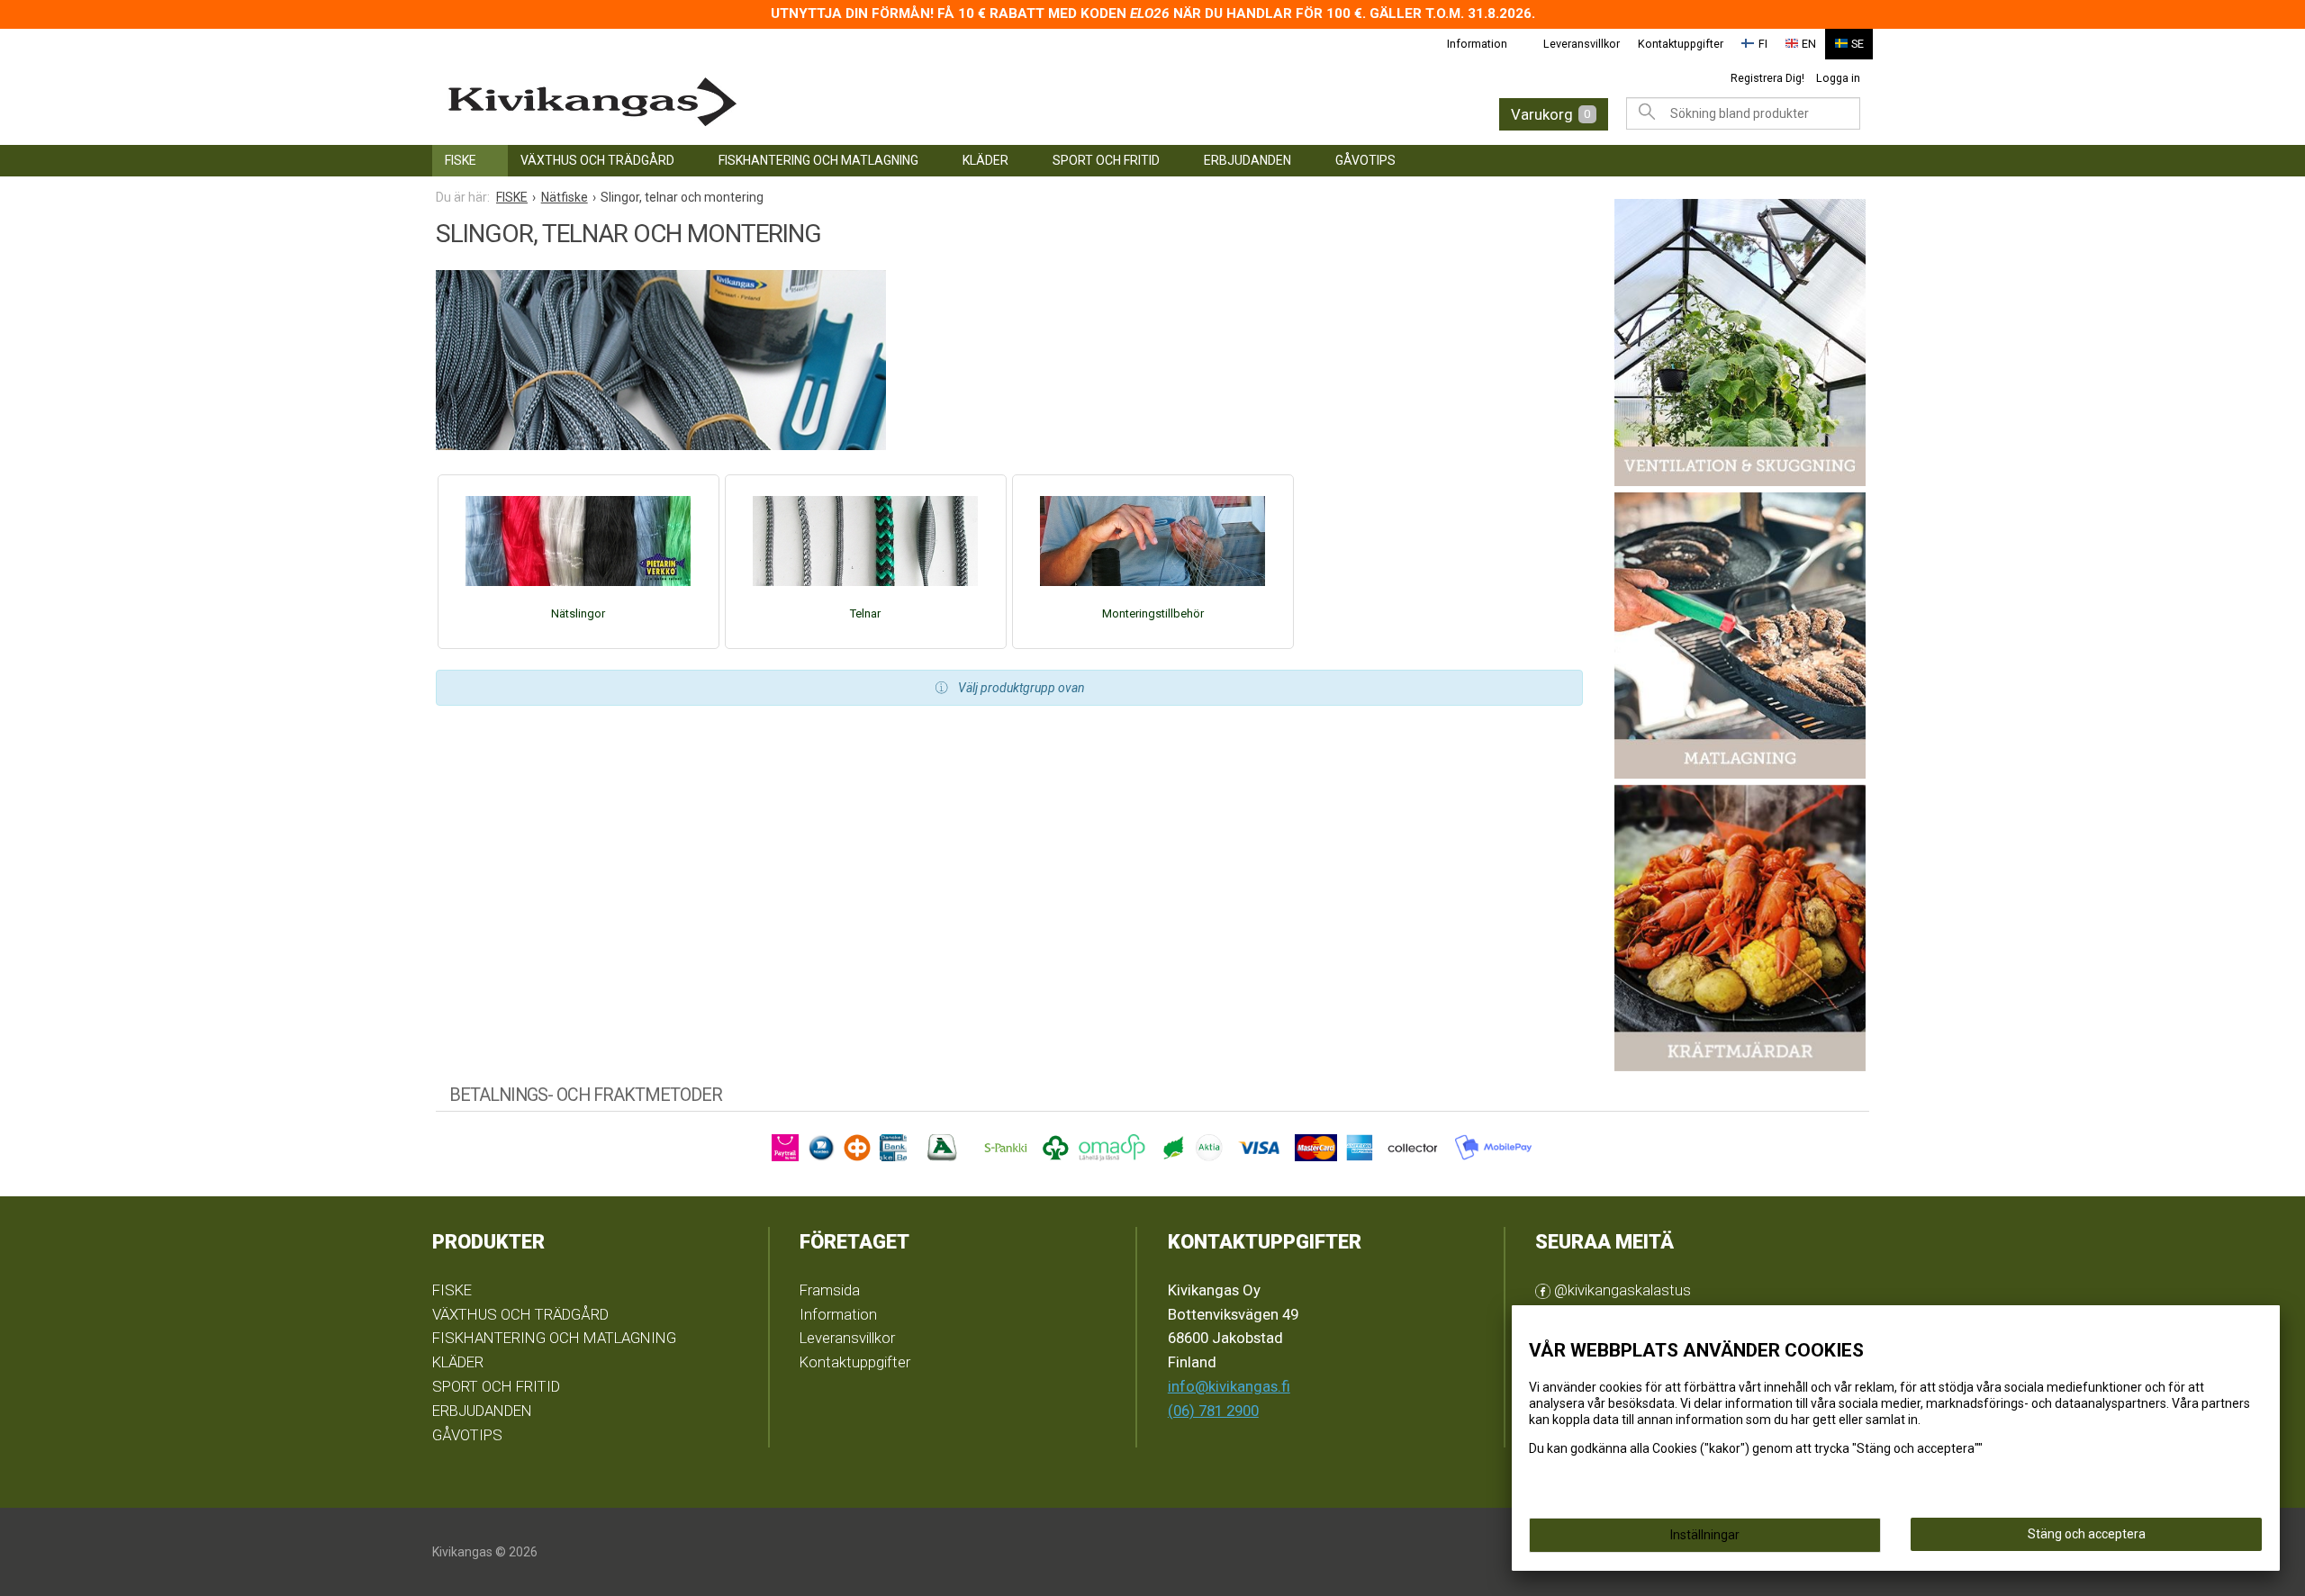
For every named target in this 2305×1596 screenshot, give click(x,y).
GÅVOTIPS (1365, 160)
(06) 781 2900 (1213, 1411)
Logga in (1838, 78)
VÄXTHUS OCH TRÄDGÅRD (597, 160)
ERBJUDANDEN (1247, 160)
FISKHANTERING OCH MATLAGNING (818, 160)
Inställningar (1705, 1535)
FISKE (461, 160)
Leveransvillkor (1582, 44)
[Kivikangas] (756, 102)
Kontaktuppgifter (1681, 44)
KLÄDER (985, 160)
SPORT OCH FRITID (1106, 160)
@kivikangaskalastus (1621, 1290)
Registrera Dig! (1767, 78)
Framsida (830, 1290)
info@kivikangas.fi (1229, 1386)
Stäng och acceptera (2087, 1534)
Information (1477, 44)
